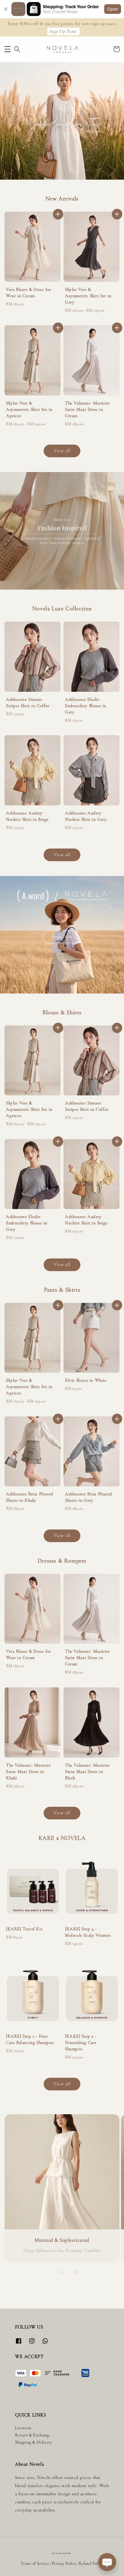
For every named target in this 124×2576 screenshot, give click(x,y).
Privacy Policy (64, 2564)
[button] (8, 49)
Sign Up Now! (63, 31)
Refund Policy (91, 2564)
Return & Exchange (33, 2435)
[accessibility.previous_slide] (49, 2272)
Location (23, 2428)
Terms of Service (35, 2564)
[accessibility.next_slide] (75, 2272)
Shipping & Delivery (34, 2442)
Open (113, 9)
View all (62, 451)
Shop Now (62, 937)
